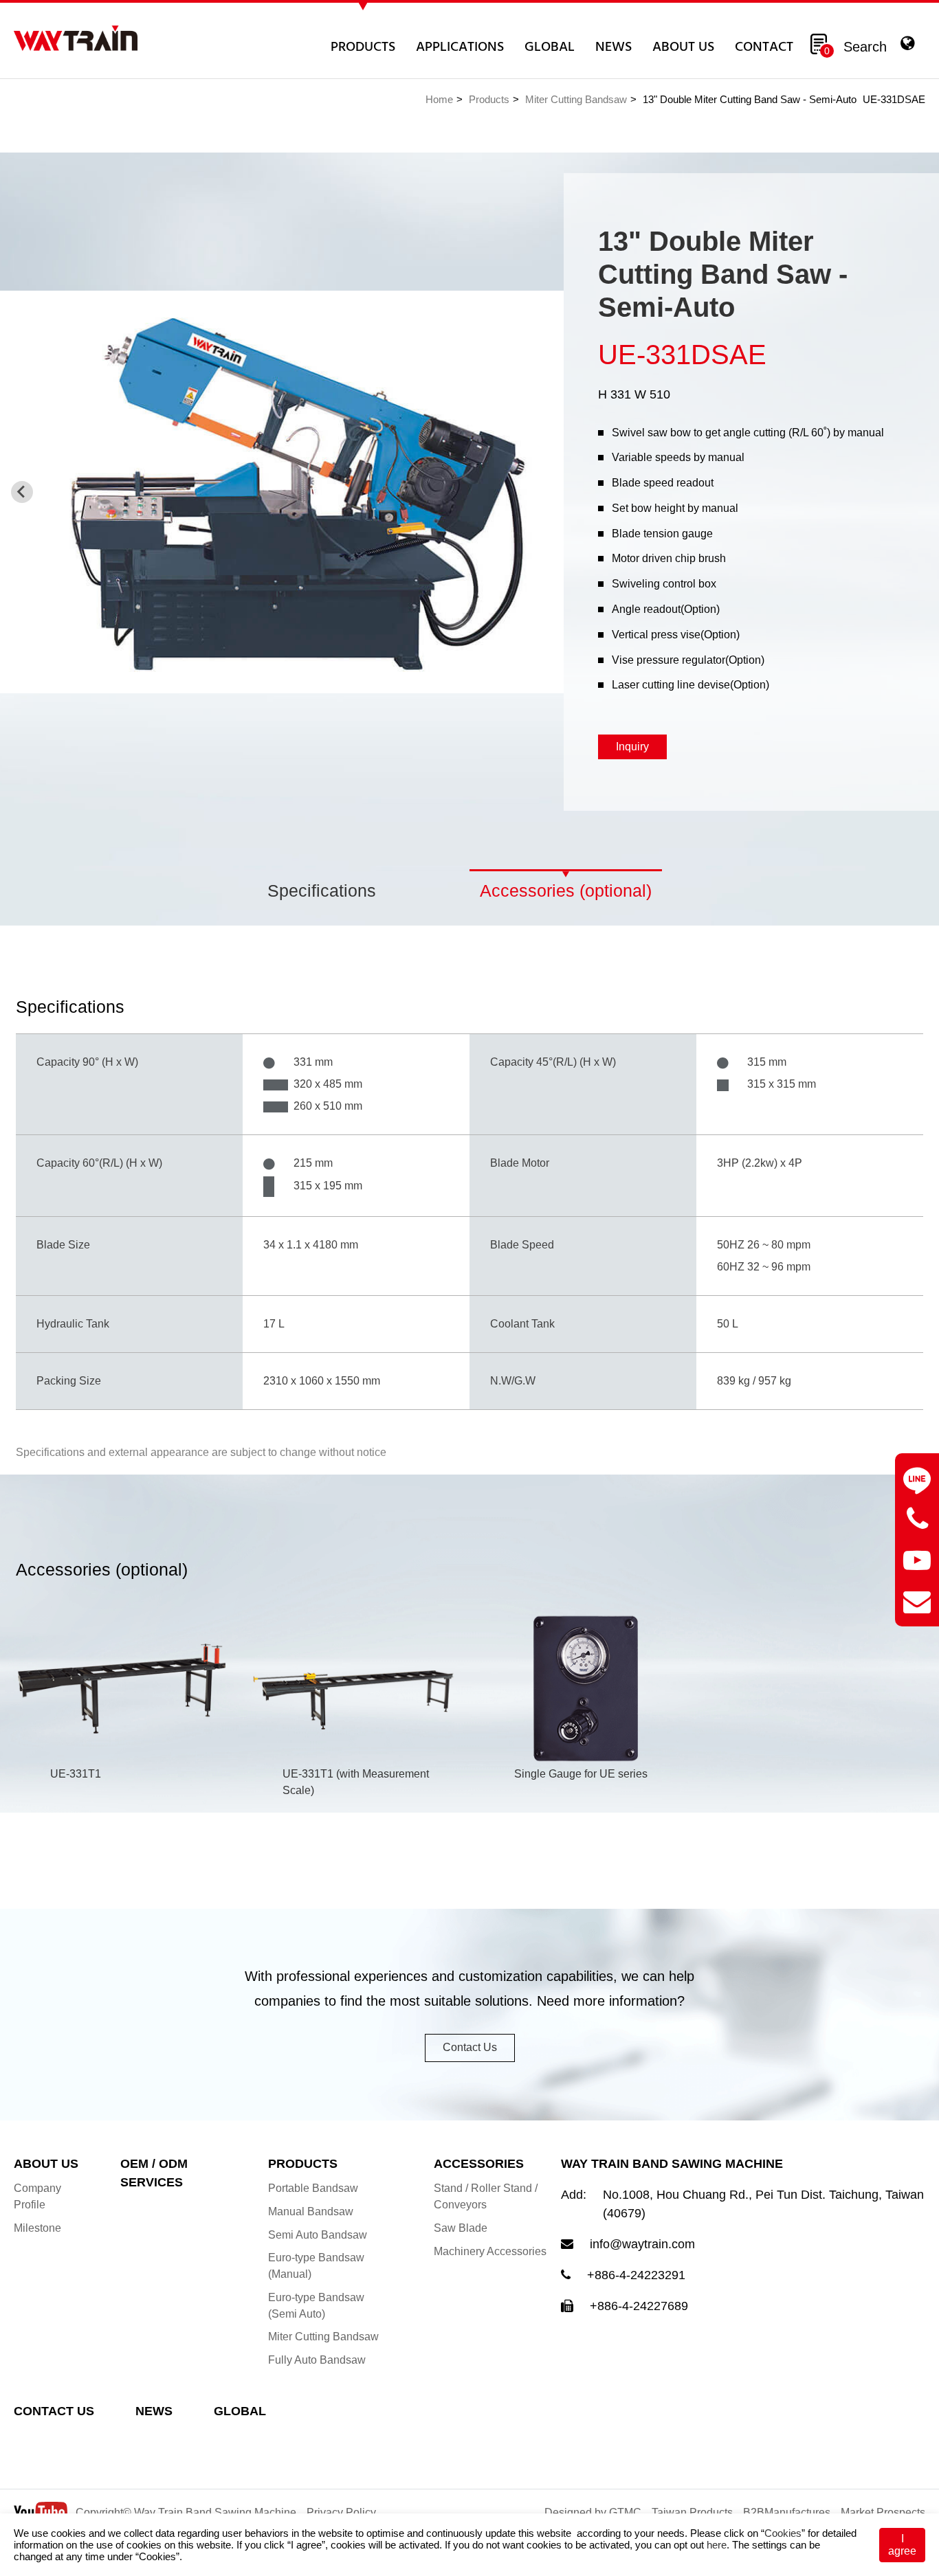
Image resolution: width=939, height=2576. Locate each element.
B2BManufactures (787, 2512)
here (717, 2545)
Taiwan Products (692, 2512)
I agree (902, 2545)
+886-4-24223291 (636, 2275)
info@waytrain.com (642, 2244)
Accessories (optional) (566, 891)
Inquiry (632, 747)
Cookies (783, 2533)
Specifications (322, 891)
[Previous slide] (22, 492)
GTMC (625, 2512)
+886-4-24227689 (639, 2306)
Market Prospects (883, 2512)
